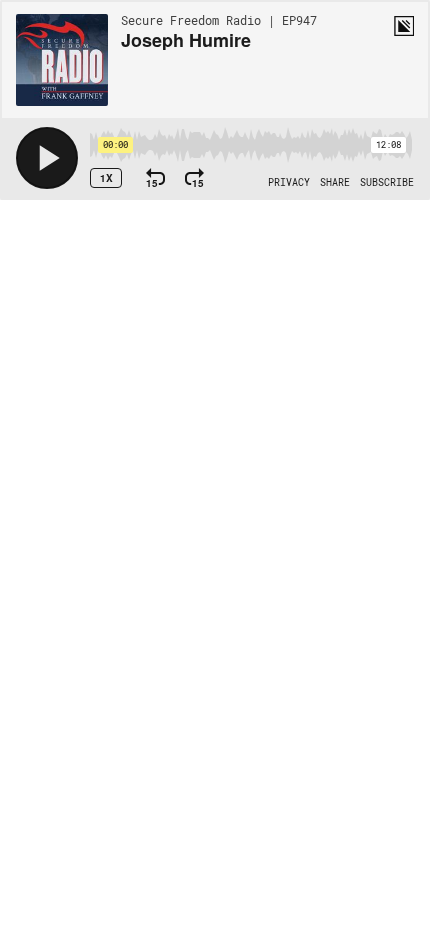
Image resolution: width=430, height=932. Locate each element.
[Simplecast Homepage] (404, 26)
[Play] (47, 158)
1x (106, 178)
